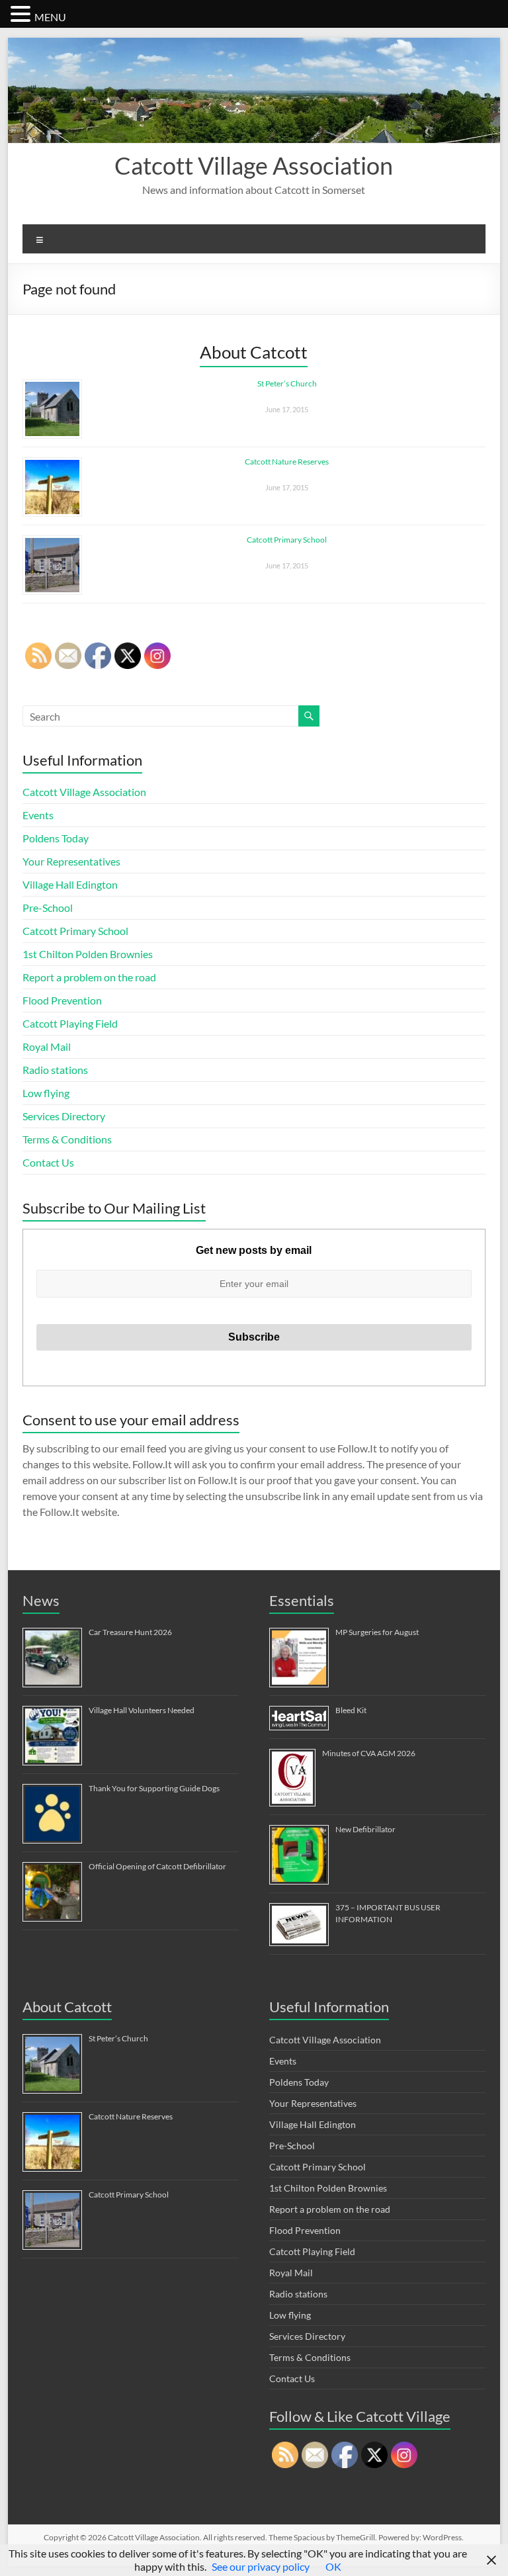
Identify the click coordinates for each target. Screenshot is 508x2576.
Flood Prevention (62, 1000)
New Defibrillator (365, 1829)
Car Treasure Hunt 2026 (130, 1632)
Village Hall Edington (70, 884)
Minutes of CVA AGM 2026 (369, 1753)
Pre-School (48, 908)
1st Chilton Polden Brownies (88, 954)
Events (38, 815)
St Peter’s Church (287, 383)
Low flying (46, 1093)
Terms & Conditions (67, 1139)
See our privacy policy (261, 2566)
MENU (50, 17)
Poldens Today (56, 838)
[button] (22, 14)
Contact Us (48, 1162)
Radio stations (55, 1070)
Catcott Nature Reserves (287, 462)
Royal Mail (47, 1046)
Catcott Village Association (254, 165)
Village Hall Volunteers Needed (142, 1710)
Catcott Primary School (287, 540)
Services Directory (64, 1116)
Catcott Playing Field (70, 1023)
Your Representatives (71, 861)
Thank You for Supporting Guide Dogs (154, 1788)
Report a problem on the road (89, 977)
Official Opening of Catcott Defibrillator (157, 1866)
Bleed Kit (351, 1710)
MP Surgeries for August (377, 1632)
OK (333, 2566)
